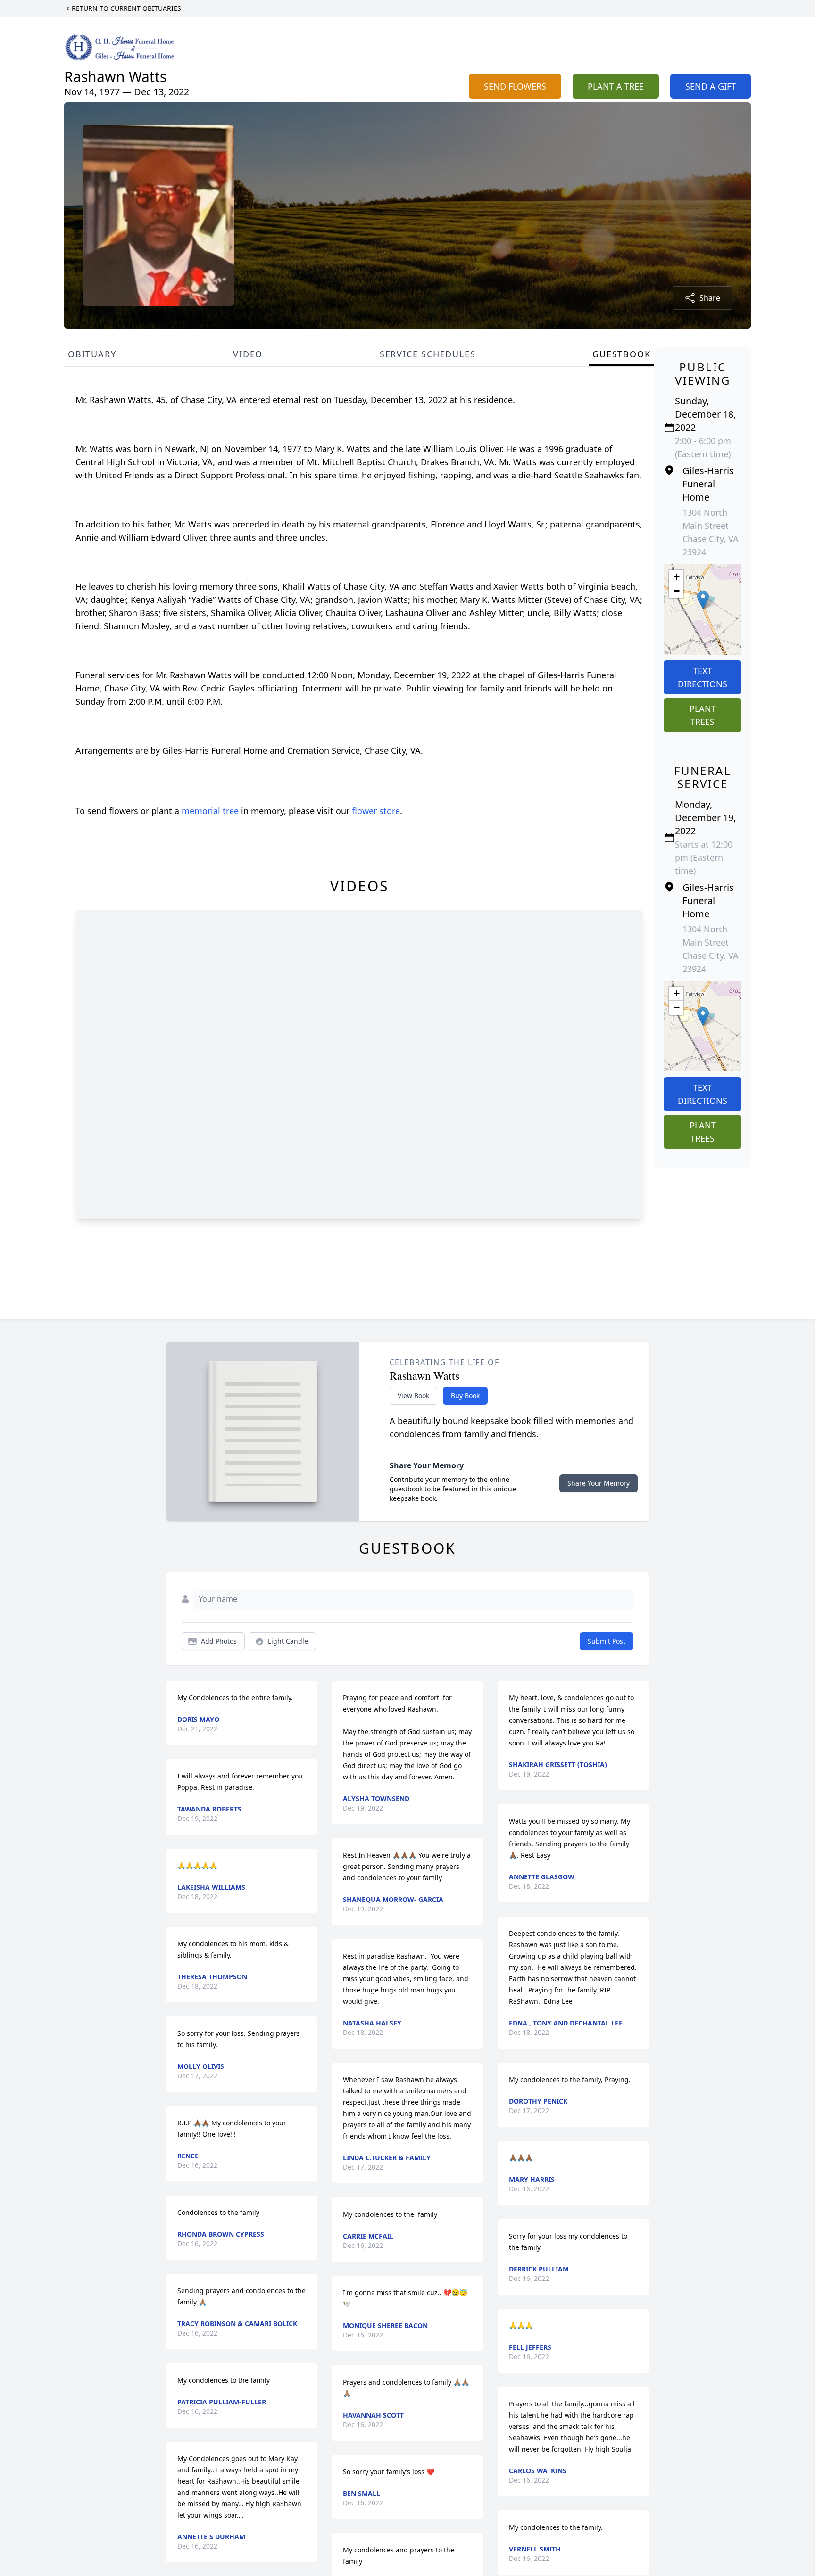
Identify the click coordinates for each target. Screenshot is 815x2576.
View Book (413, 1395)
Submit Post (607, 1641)
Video (248, 354)
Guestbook (621, 354)
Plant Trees (703, 715)
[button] (703, 600)
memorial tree (210, 811)
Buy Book (465, 1395)
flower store (376, 811)
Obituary (92, 354)
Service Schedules (428, 354)
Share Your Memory (599, 1483)
